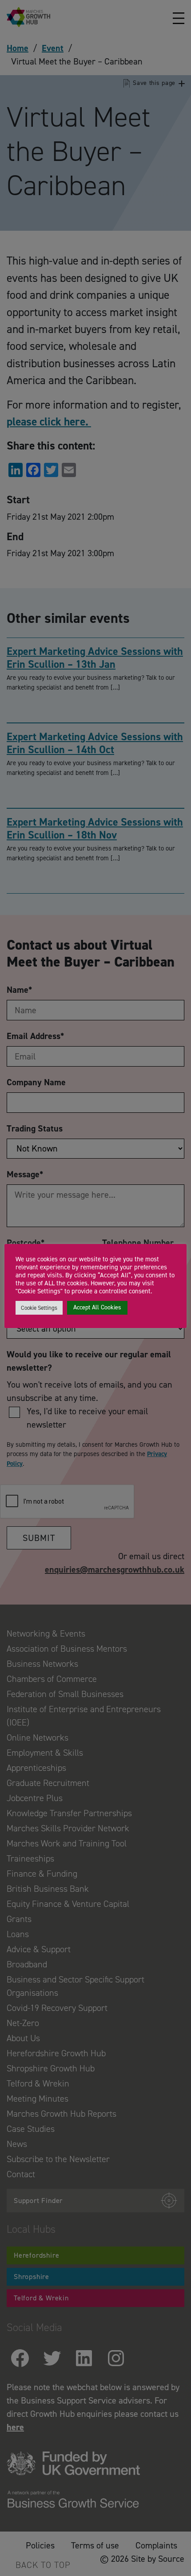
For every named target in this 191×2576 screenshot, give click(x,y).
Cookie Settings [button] (39, 1308)
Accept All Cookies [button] (97, 1307)
